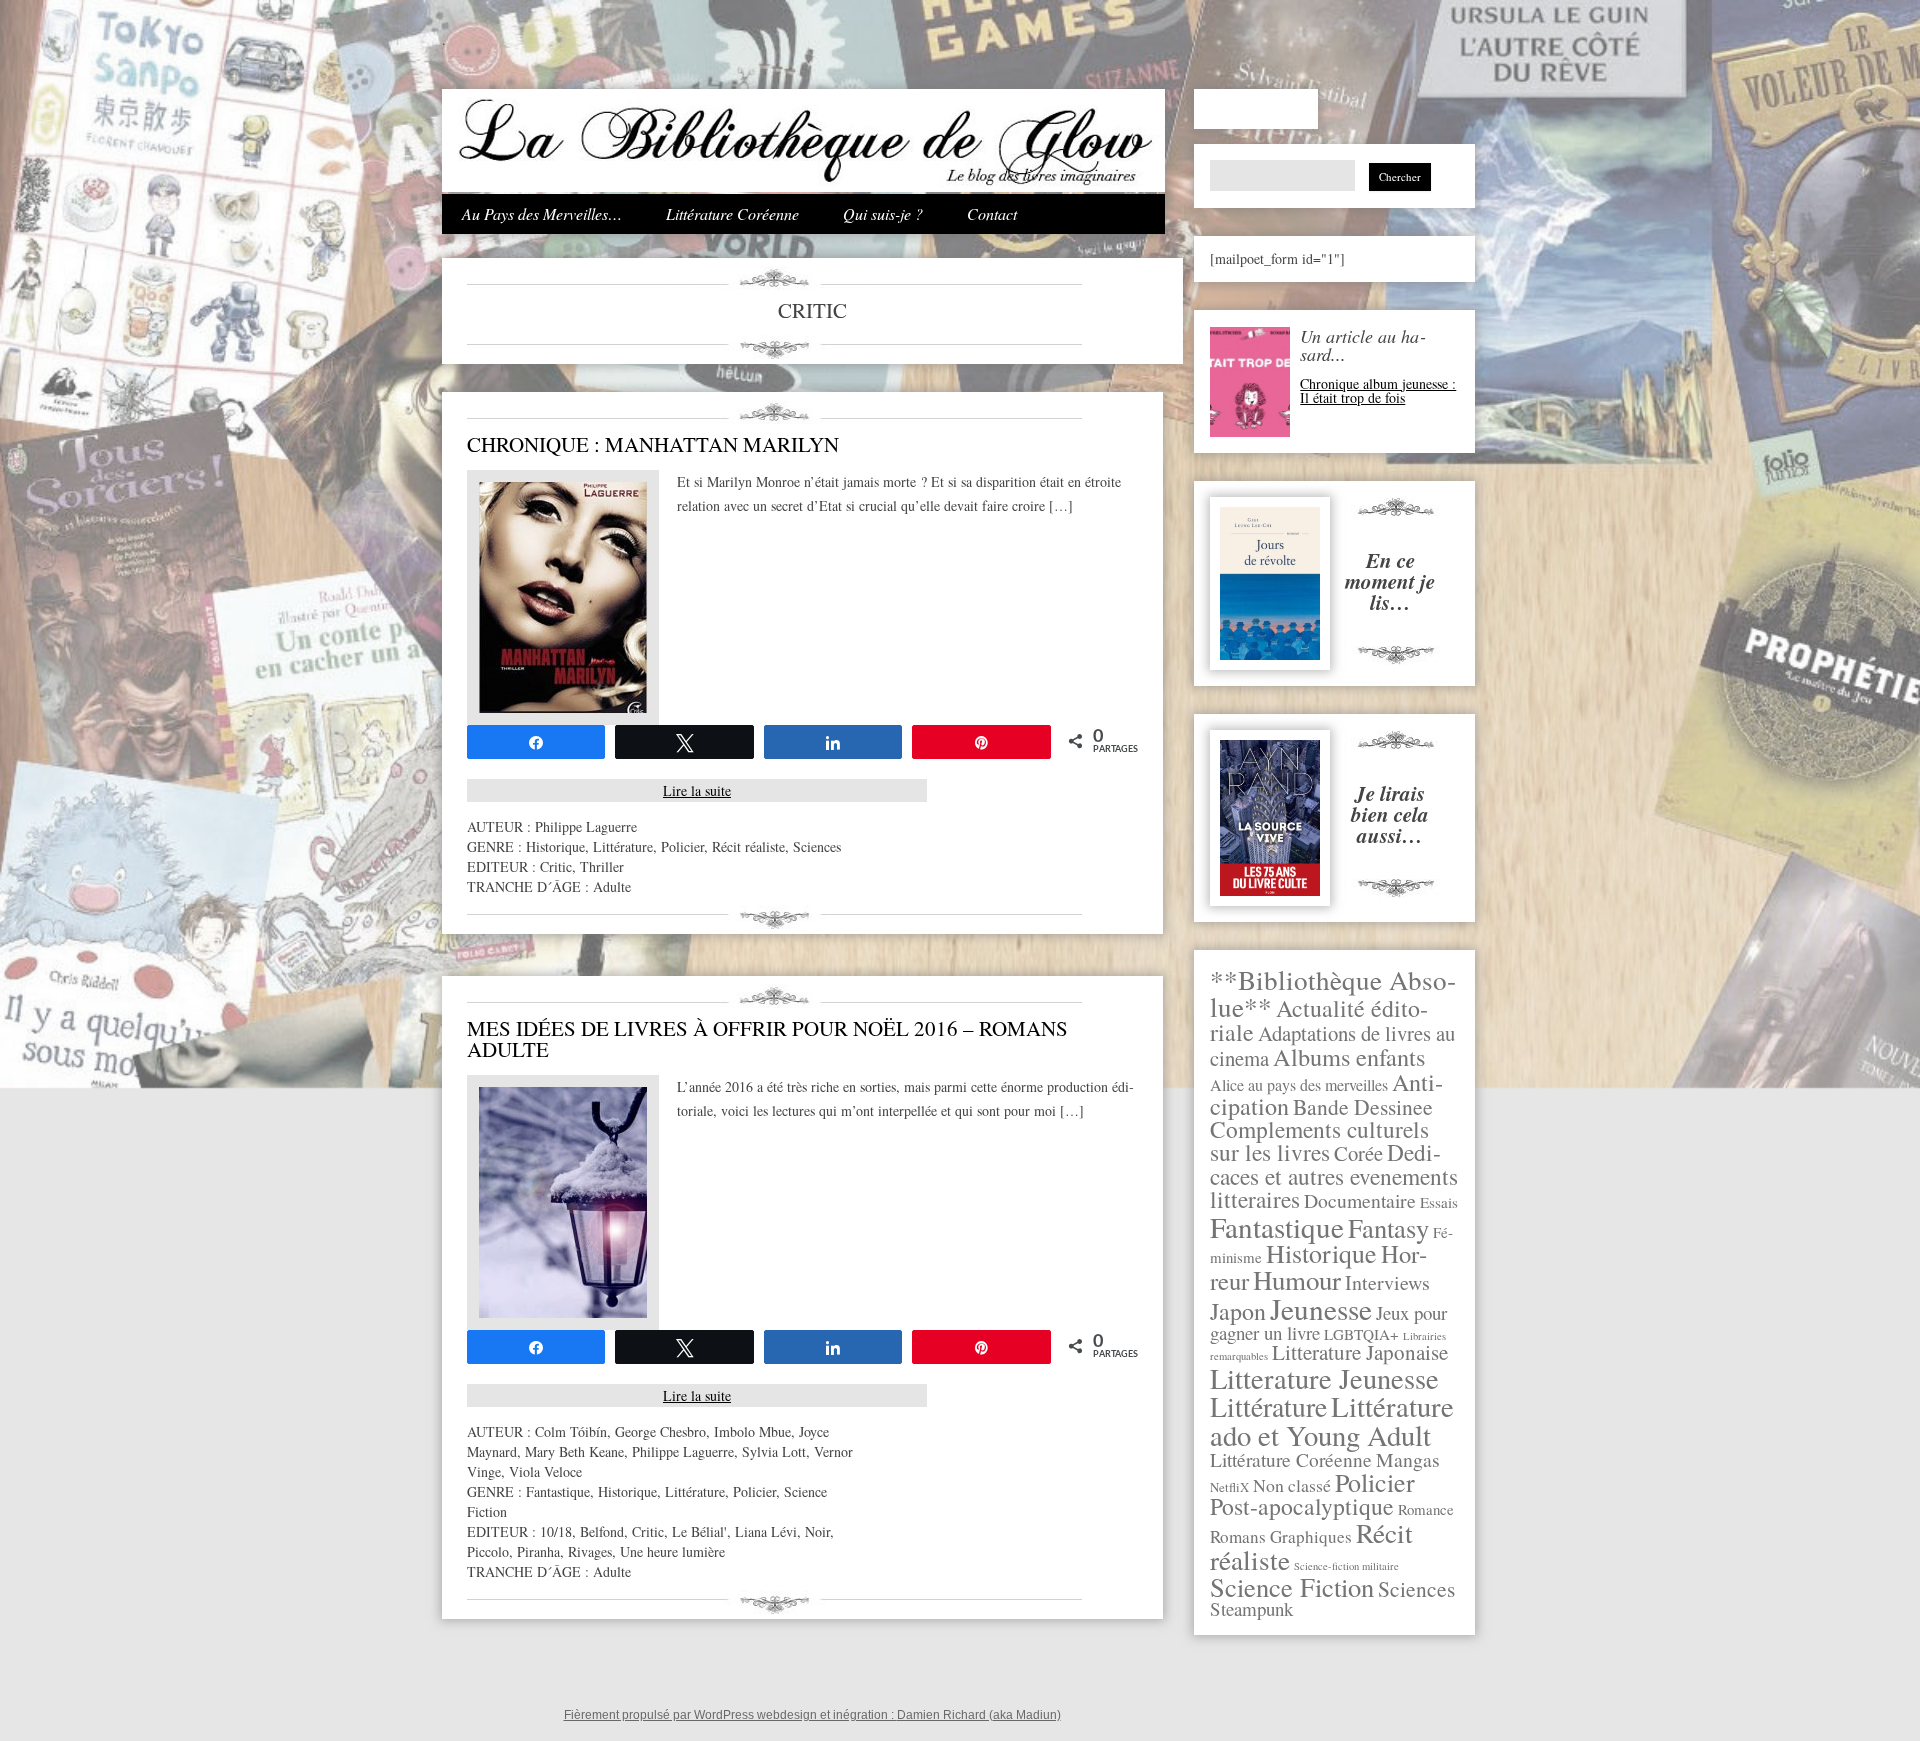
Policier (1375, 1482)
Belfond (602, 1531)
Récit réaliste (748, 846)
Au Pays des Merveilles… (542, 213)
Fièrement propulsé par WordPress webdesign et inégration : (730, 1715)
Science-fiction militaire (1346, 1566)
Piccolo (488, 1551)
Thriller (602, 866)
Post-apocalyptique (1302, 1506)
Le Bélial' (699, 1531)
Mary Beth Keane (574, 1451)
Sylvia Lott (774, 1451)
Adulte (612, 886)
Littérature (1268, 1406)
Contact (992, 213)
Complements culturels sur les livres (1319, 1140)
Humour (1297, 1280)
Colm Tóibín (571, 1431)
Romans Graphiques (1281, 1536)
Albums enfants (1349, 1056)
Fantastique (1277, 1226)
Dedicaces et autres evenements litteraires (1334, 1175)
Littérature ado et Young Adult (1332, 1420)
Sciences (1416, 1588)
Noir (817, 1531)
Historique (1321, 1253)
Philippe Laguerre (586, 826)
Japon (1238, 1311)
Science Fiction (1292, 1586)
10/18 (556, 1531)
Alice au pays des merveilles (1299, 1085)
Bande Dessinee (1363, 1106)
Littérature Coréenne (732, 213)
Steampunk (1251, 1608)
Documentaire (1360, 1200)
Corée (1358, 1153)
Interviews (1387, 1282)
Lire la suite (697, 790)
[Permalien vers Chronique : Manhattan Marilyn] (563, 707)
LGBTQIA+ (1361, 1334)
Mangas (1408, 1459)
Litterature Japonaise (1360, 1352)
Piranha (538, 1551)
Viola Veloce (545, 1471)
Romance (1426, 1509)
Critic (556, 866)
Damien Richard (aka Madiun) (979, 1715)
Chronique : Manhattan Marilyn (653, 444)
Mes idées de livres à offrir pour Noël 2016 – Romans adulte (767, 1038)
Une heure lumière (672, 1551)
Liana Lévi (766, 1531)
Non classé (1292, 1485)
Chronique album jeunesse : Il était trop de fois (1378, 390)
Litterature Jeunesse (1324, 1378)
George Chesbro (660, 1431)
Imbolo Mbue (752, 1431)
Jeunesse (1321, 1308)
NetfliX (1229, 1487)
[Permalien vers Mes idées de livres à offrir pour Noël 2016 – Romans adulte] (563, 1312)
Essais (1439, 1202)
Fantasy (1388, 1227)
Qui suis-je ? (883, 213)
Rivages (590, 1551)
